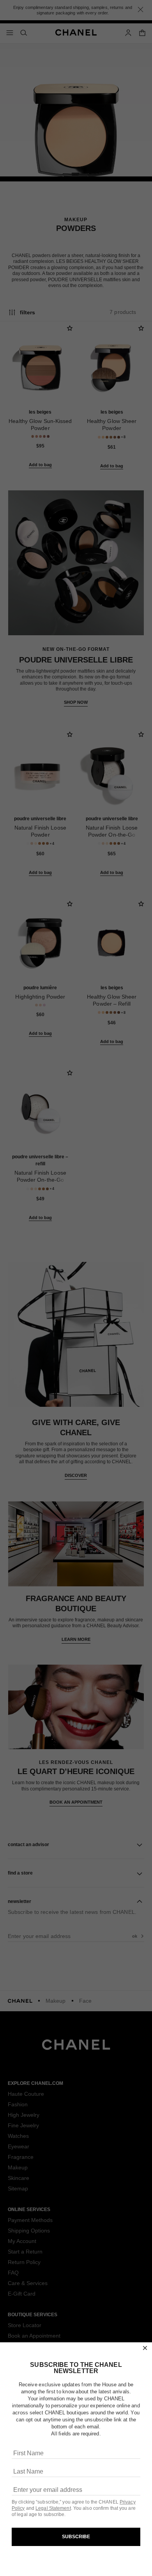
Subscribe (76, 2537)
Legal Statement (53, 2508)
